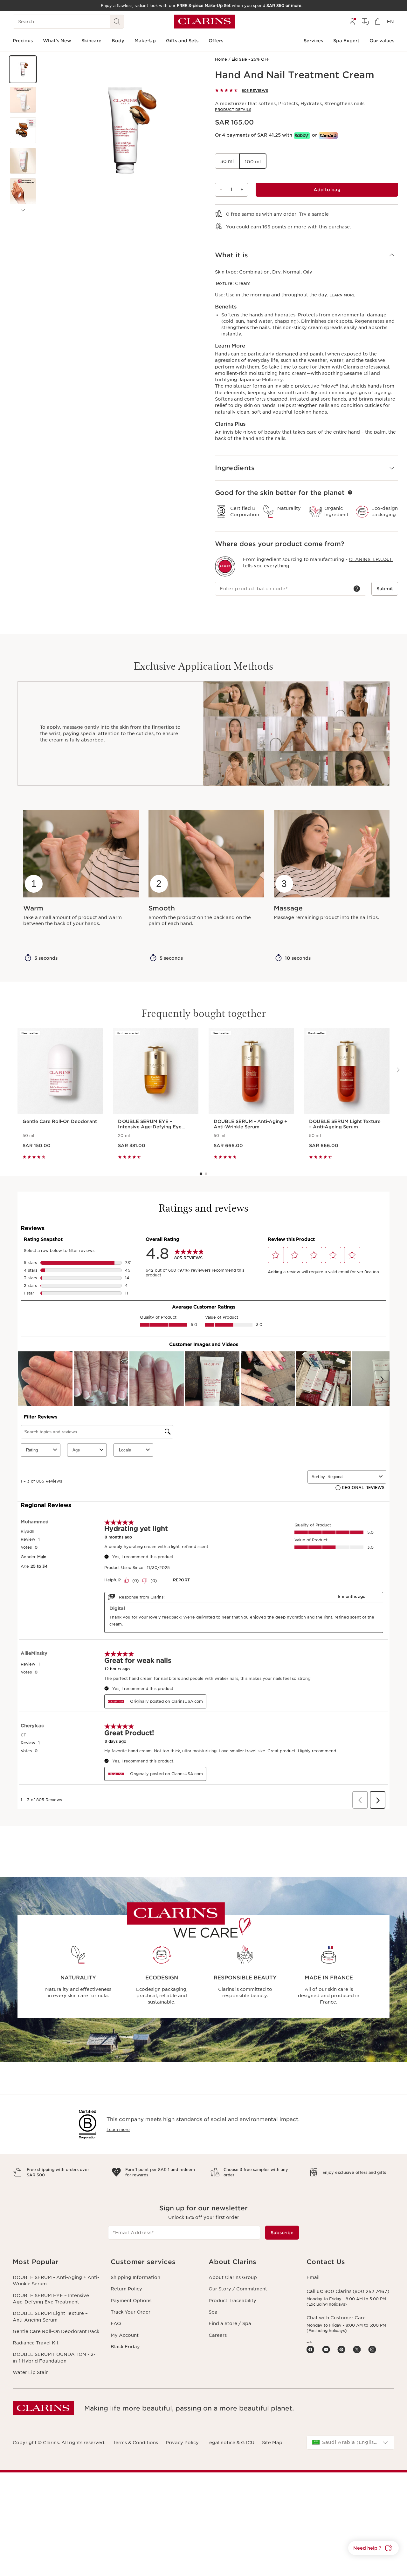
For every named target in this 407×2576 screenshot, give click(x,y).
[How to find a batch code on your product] (357, 589)
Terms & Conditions (136, 2443)
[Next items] (23, 210)
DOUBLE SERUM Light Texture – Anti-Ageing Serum (50, 2316)
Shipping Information (135, 2277)
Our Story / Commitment (238, 2289)
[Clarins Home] (205, 22)
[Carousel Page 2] (206, 1174)
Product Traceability (232, 2301)
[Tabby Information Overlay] (302, 135)
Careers (218, 2335)
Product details (233, 110)
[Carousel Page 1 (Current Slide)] (201, 1174)
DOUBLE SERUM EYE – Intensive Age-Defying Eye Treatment (51, 2299)
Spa (213, 2312)
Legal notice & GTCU (230, 2443)
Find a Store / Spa (230, 2323)
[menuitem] (352, 22)
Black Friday (125, 2347)
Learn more (342, 295)
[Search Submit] (117, 22)
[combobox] (350, 2443)
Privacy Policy (182, 2443)
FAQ (116, 2323)
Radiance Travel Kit (36, 2343)
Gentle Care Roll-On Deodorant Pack (56, 2331)
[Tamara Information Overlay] (328, 135)
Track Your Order (131, 2312)
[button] (23, 69)
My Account (125, 2335)
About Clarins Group (233, 2277)
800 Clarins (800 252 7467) (357, 2291)
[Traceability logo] (225, 566)
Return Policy (126, 2289)
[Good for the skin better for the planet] (350, 492)
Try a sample (314, 214)
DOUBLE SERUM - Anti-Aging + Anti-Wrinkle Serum (56, 2281)
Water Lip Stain (31, 2372)
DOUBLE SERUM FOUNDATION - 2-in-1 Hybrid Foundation (54, 2357)
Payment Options (131, 2301)
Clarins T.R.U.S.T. (371, 559)
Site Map (272, 2443)
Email (313, 2277)
